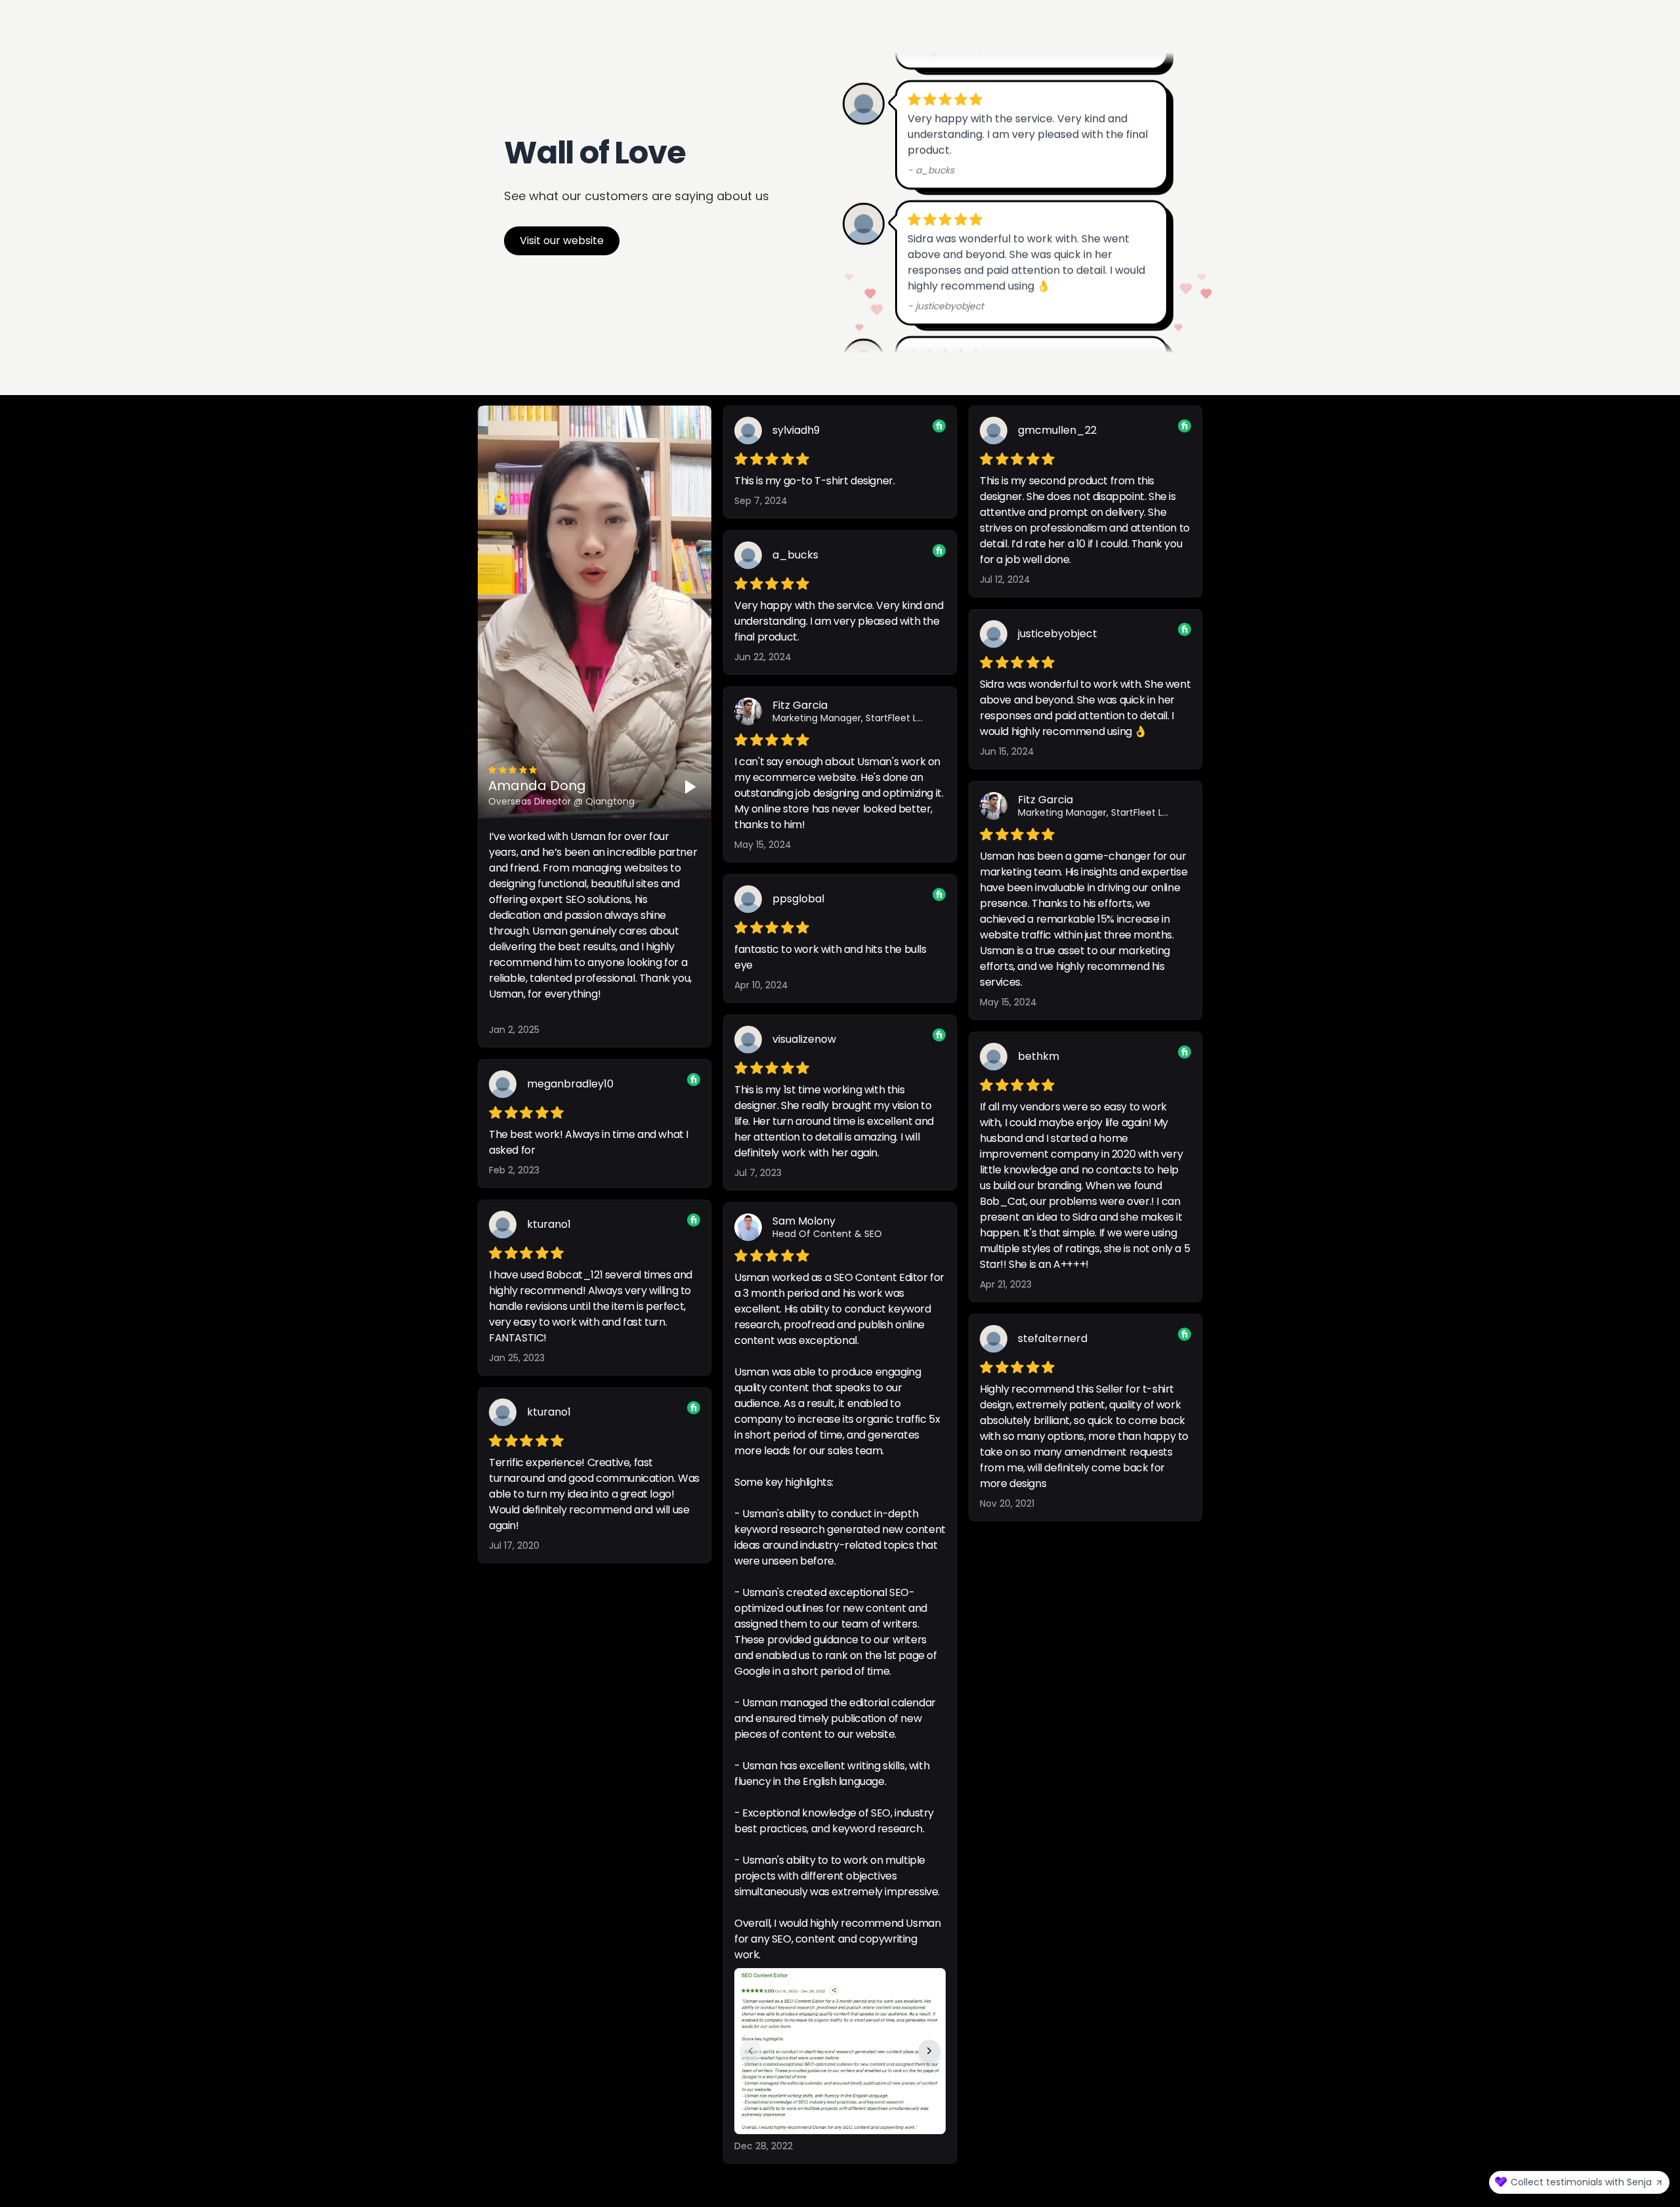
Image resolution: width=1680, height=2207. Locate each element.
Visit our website (562, 241)
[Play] (690, 787)
